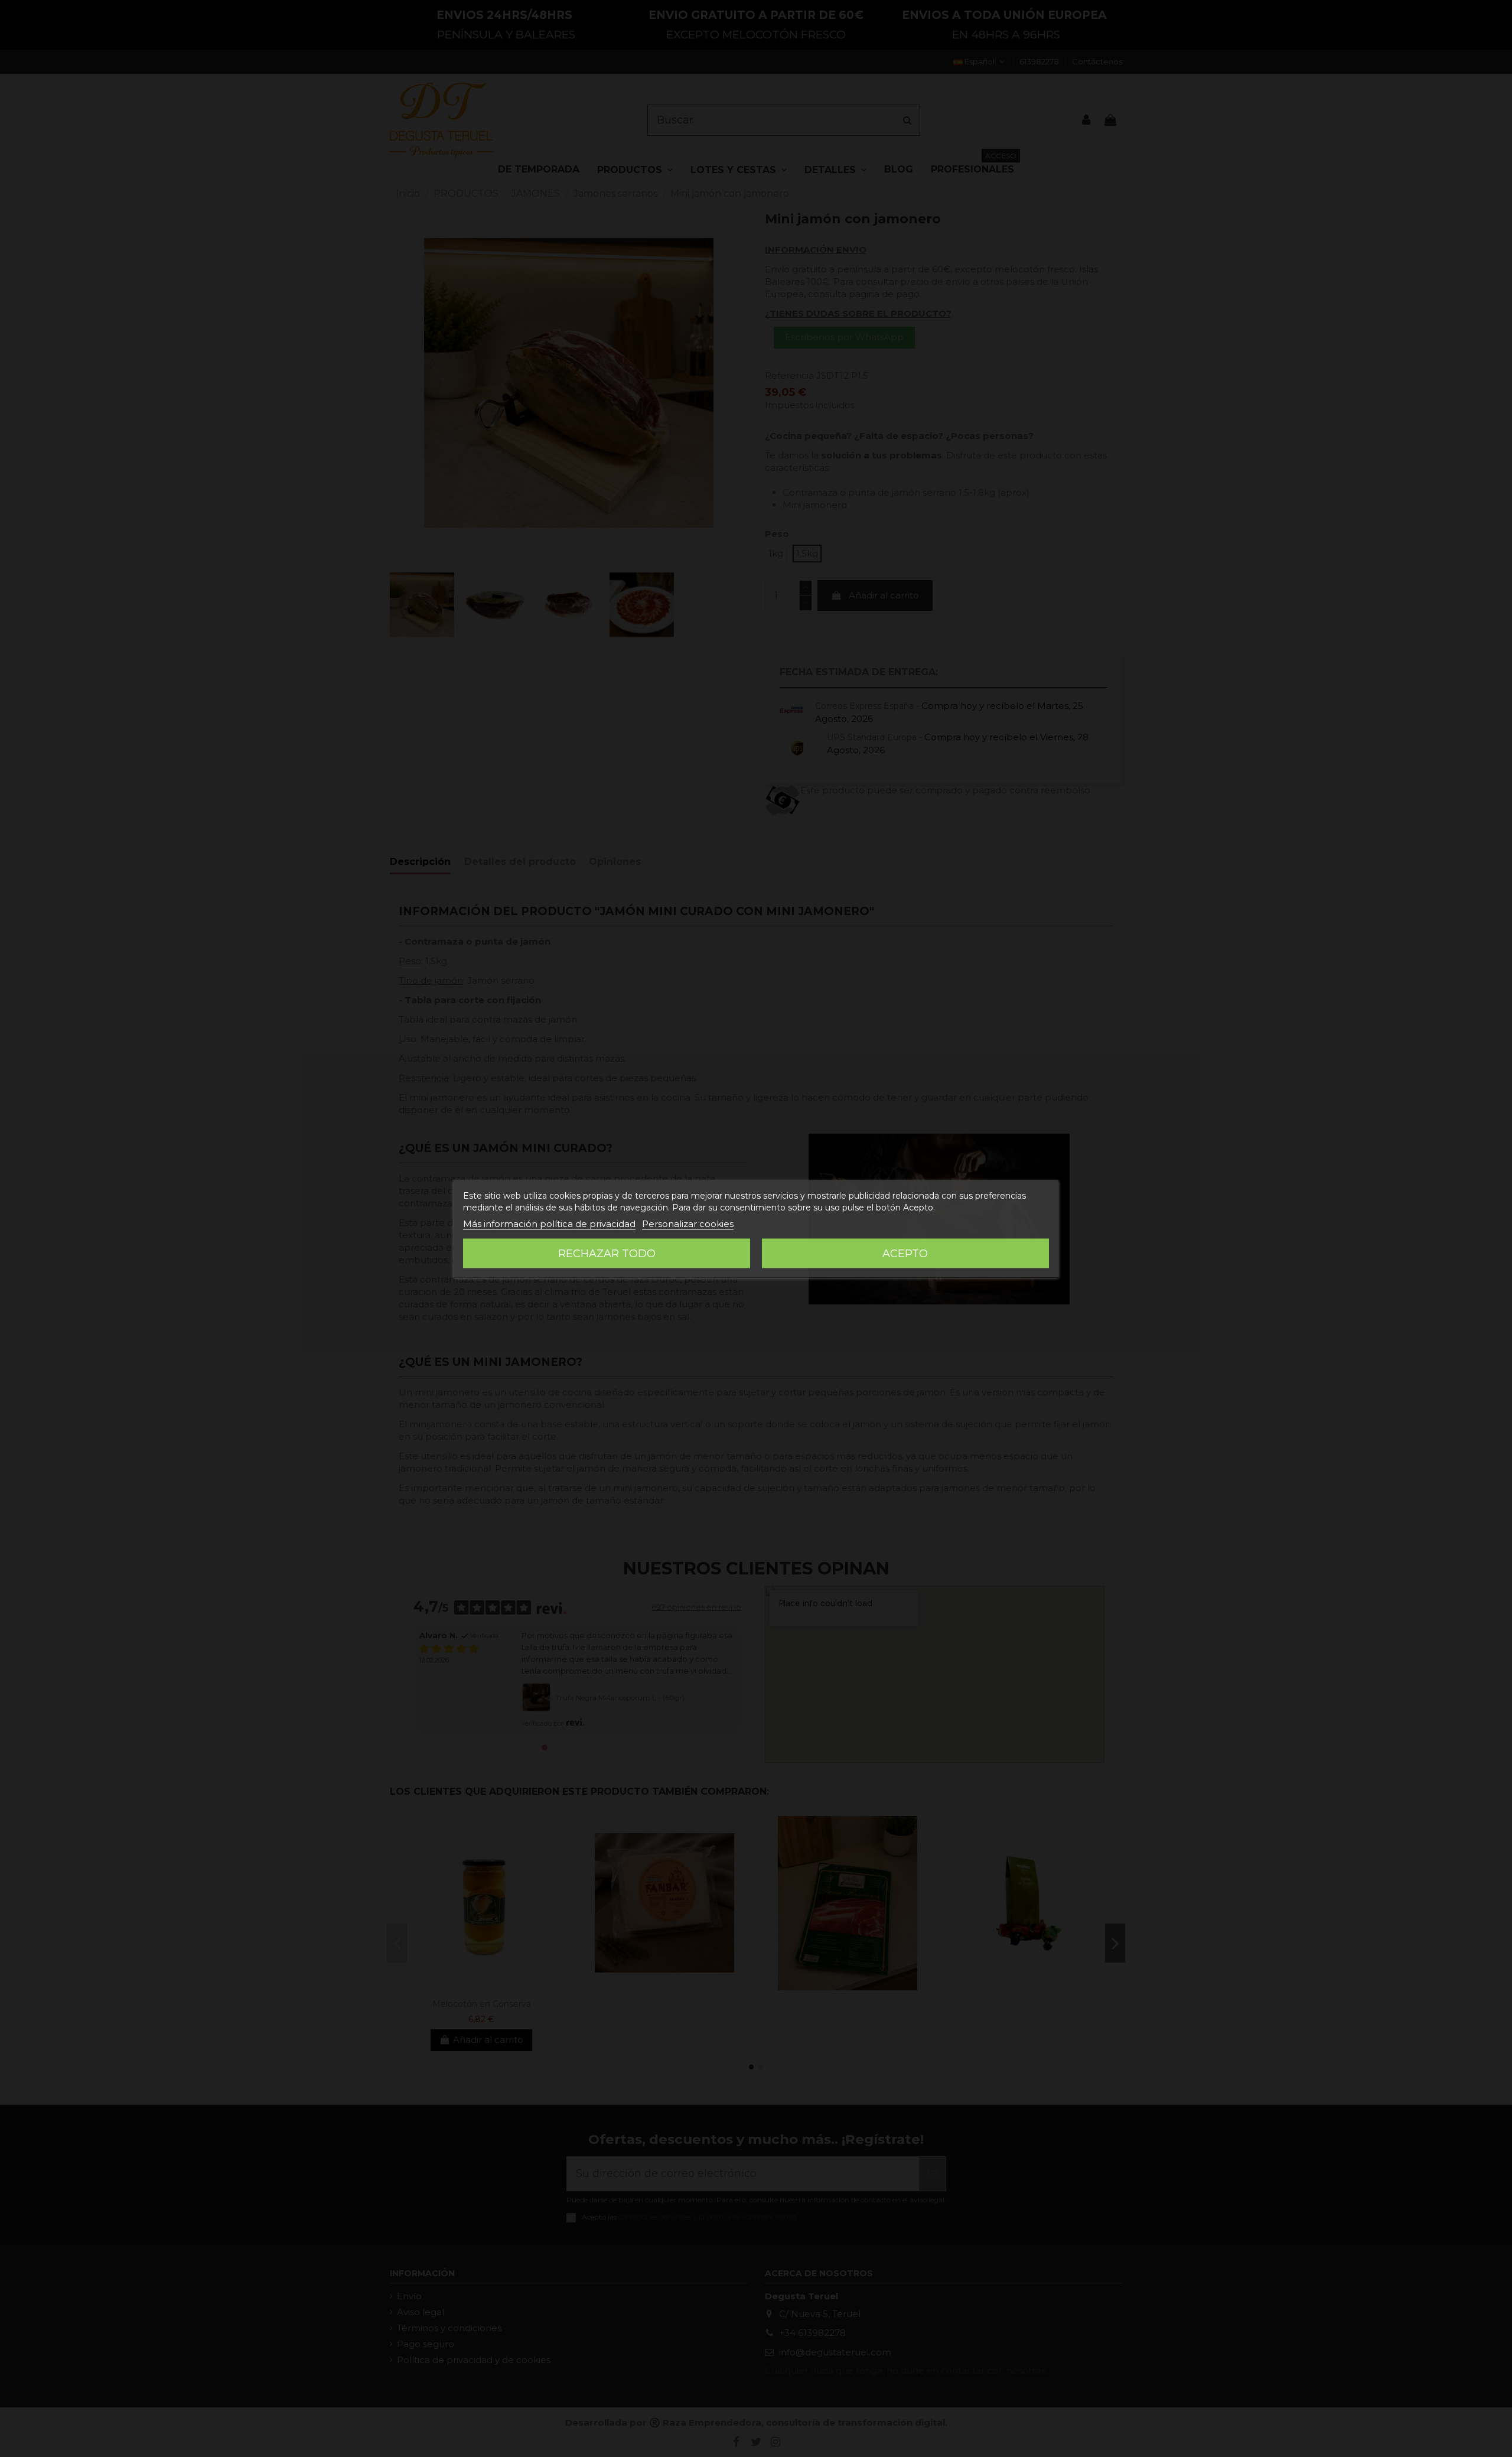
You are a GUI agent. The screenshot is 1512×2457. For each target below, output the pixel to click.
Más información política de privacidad (549, 1223)
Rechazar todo (607, 1253)
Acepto (905, 1253)
